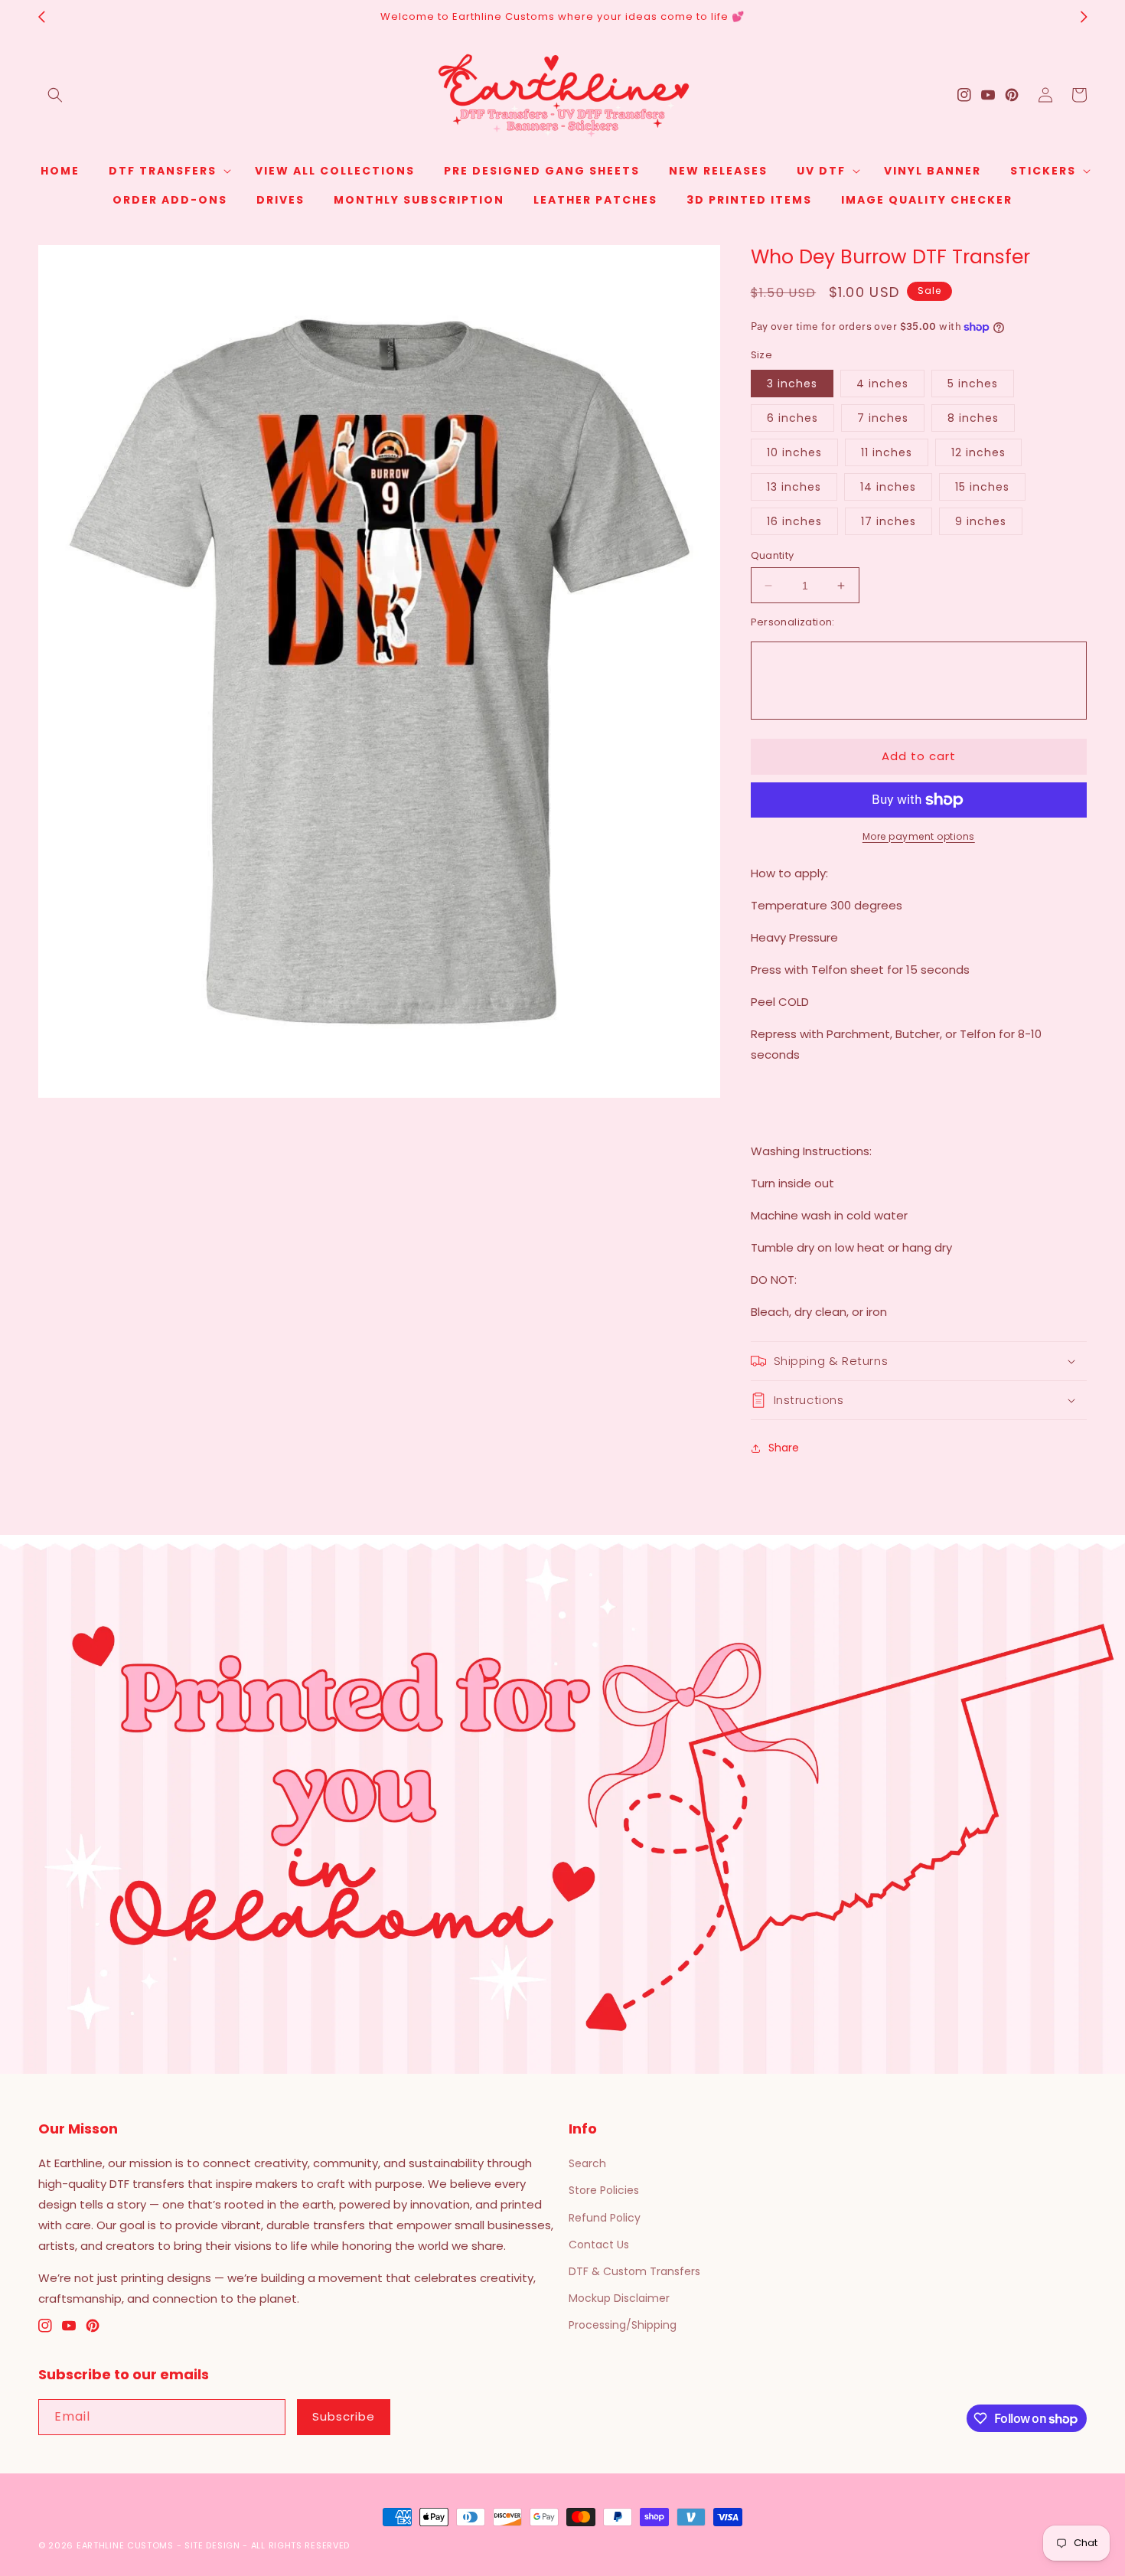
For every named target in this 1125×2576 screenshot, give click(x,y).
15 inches (982, 487)
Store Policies (604, 2190)
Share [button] (784, 1448)
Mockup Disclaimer (619, 2298)
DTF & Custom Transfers (634, 2271)
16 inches (794, 521)
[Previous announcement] (41, 17)
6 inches (792, 418)
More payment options (919, 836)
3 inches (792, 384)
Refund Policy (605, 2218)
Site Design (212, 2545)
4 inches (882, 384)
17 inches (889, 521)
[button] (55, 95)
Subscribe (344, 2416)
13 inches (794, 487)
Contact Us (599, 2245)
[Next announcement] (1084, 17)
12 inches (978, 452)
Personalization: (793, 622)
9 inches (981, 521)
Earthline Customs (125, 2545)
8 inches (973, 418)
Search (587, 2163)
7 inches (883, 418)
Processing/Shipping (623, 2325)
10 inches (794, 452)
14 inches (888, 487)
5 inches (973, 384)
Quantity (773, 555)
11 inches (887, 452)
